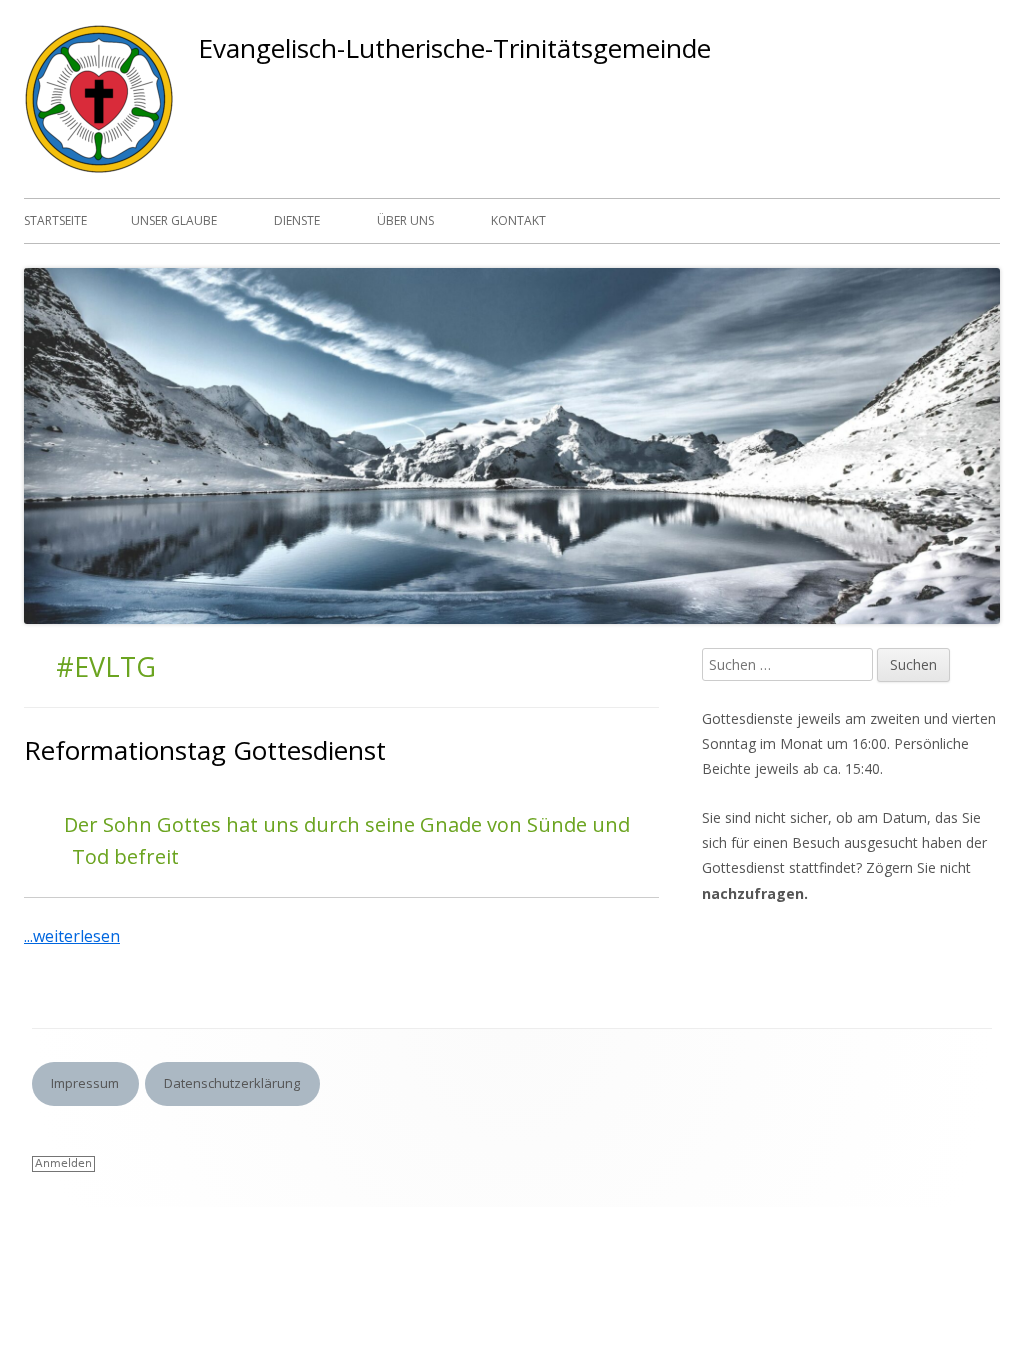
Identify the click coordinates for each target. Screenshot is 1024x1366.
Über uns (405, 220)
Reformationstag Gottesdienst (205, 750)
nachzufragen (753, 893)
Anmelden (63, 1163)
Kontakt (518, 220)
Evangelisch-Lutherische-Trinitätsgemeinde (454, 48)
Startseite (55, 220)
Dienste (297, 220)
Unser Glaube (174, 220)
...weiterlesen (79, 936)
